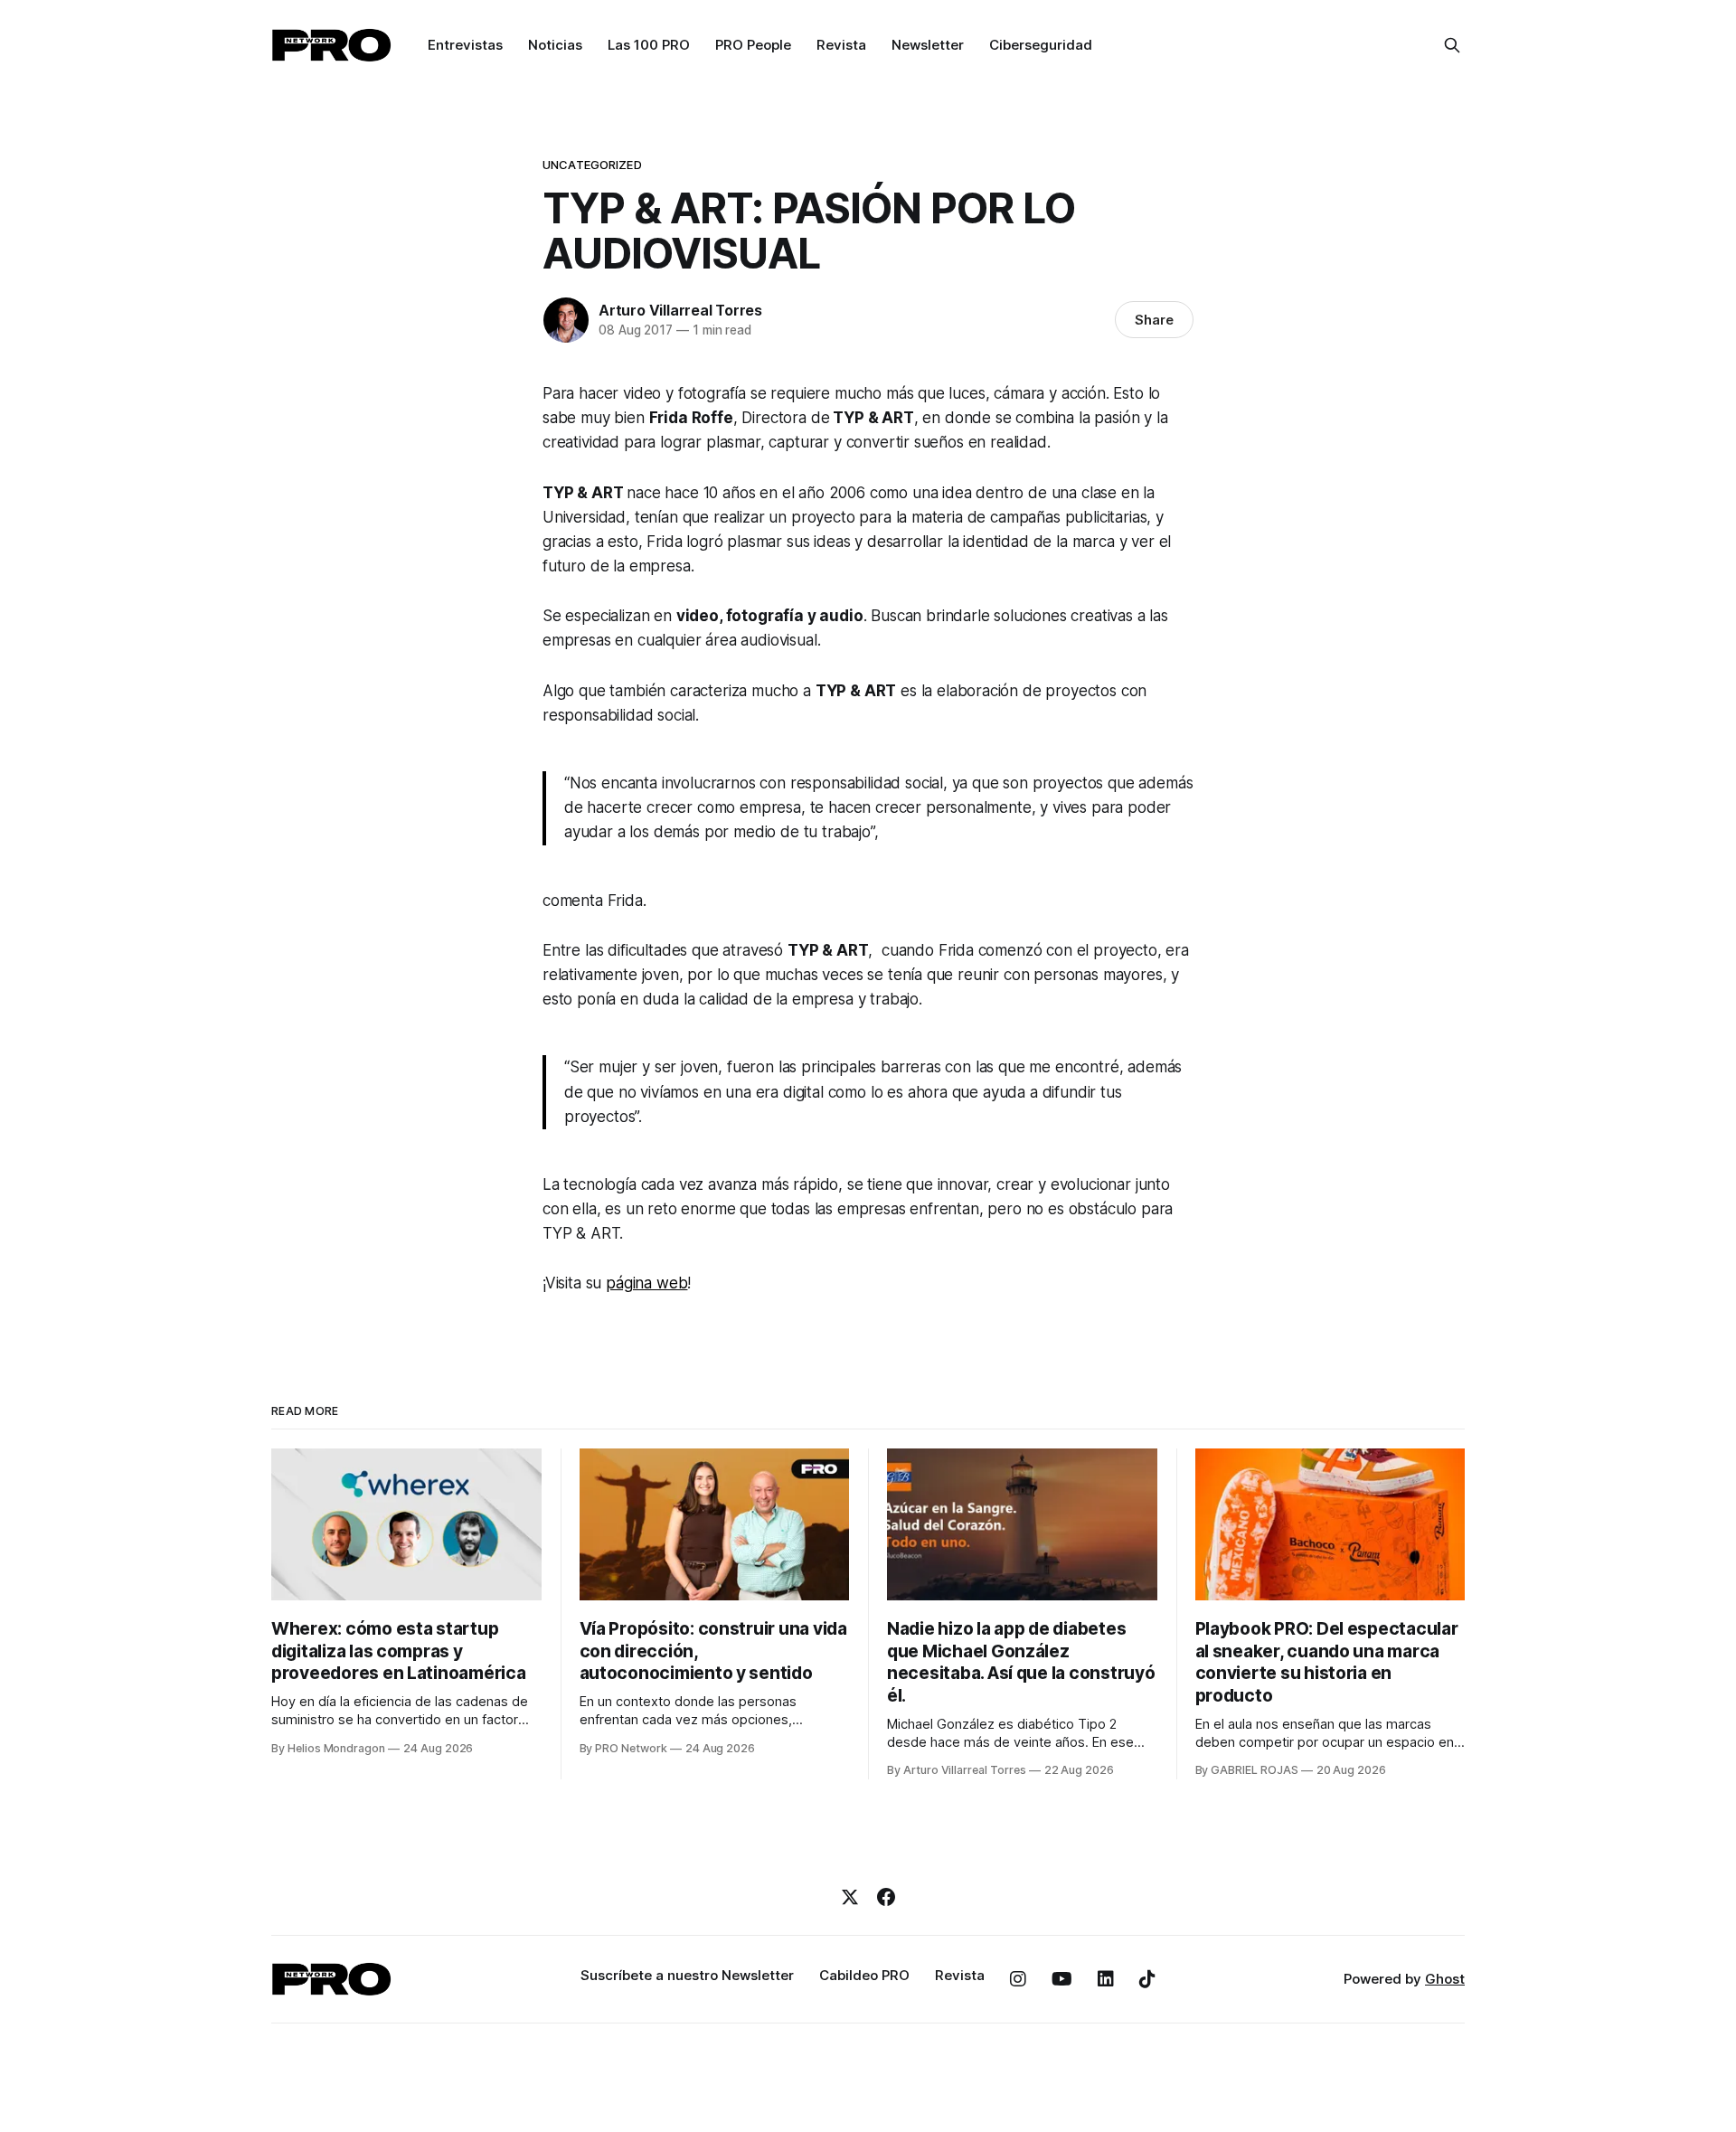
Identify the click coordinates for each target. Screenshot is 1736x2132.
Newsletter (928, 45)
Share (1154, 320)
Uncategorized (592, 165)
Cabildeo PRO (864, 1975)
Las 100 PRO (649, 45)
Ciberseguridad (1041, 45)
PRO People (753, 45)
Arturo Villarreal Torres (680, 310)
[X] (850, 1897)
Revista (841, 45)
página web (646, 1283)
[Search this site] (1452, 45)
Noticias (555, 45)
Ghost (1445, 1979)
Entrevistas (465, 45)
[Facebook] (886, 1897)
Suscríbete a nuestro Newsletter (687, 1975)
